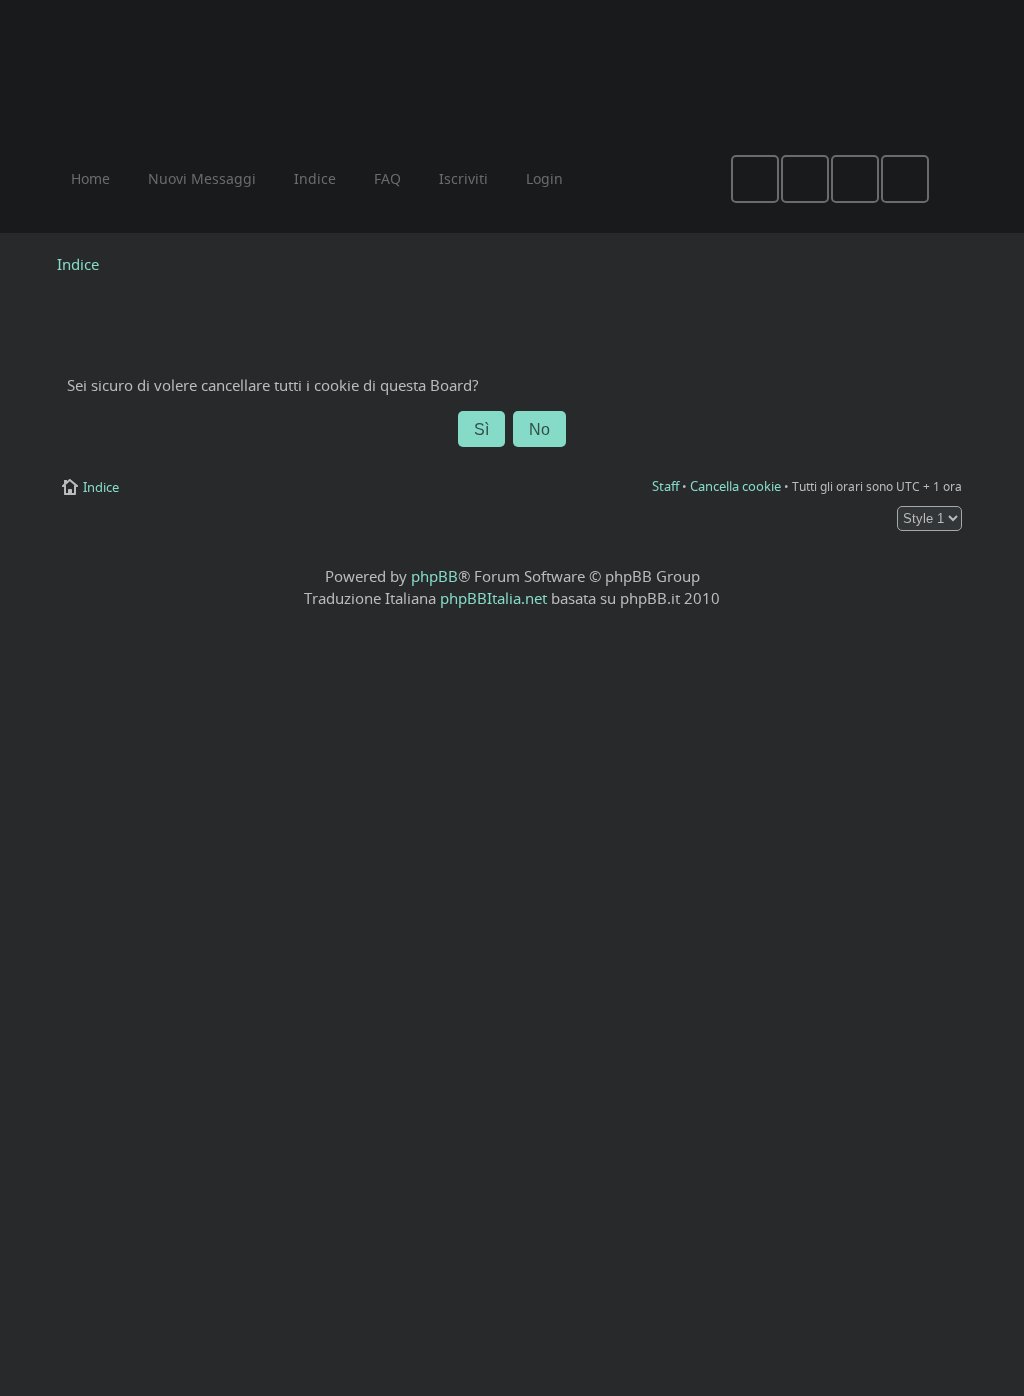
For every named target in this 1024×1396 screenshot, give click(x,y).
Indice (78, 264)
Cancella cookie (735, 486)
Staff (665, 486)
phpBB (434, 576)
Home (90, 178)
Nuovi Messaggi (202, 178)
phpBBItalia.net (493, 598)
